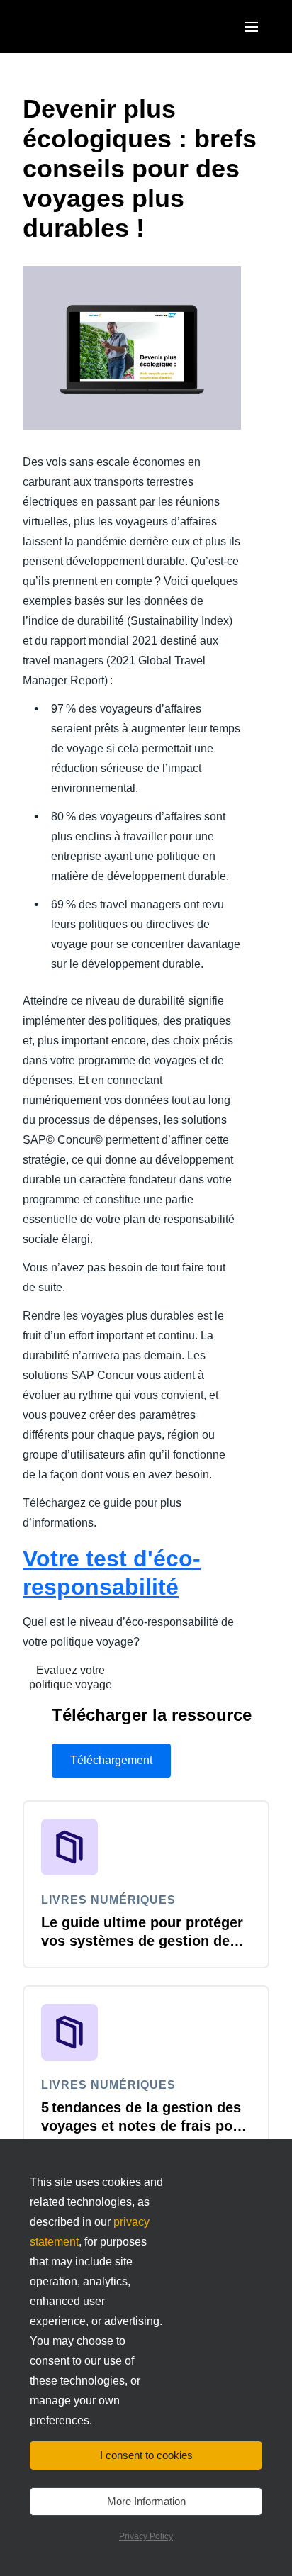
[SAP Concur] (88, 27)
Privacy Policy (146, 2536)
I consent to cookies (146, 2455)
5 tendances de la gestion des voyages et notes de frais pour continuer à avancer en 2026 (144, 2126)
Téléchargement (111, 1760)
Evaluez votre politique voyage (71, 1677)
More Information (146, 2501)
